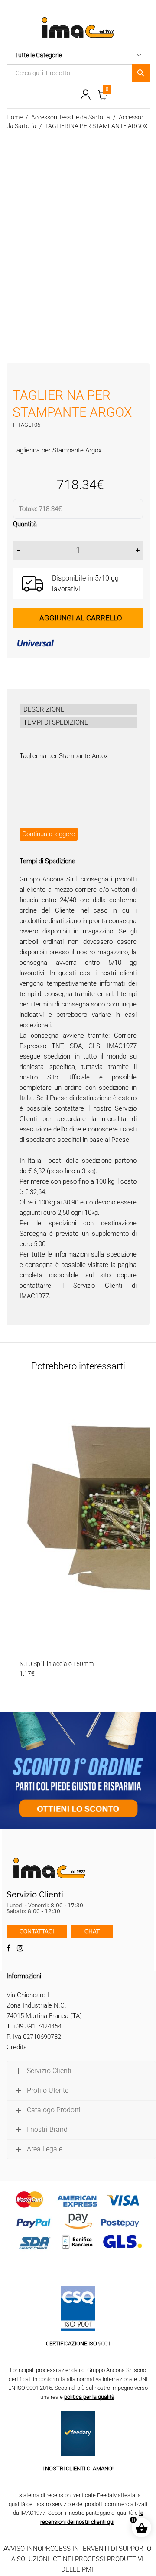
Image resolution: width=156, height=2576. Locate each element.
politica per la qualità (89, 2397)
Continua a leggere (49, 834)
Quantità (25, 524)
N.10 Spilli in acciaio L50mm (57, 1664)
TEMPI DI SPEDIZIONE (56, 722)
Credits (17, 2047)
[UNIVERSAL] (78, 643)
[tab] (78, 709)
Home (15, 117)
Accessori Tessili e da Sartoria (71, 117)
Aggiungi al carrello (81, 618)
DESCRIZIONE (44, 709)
